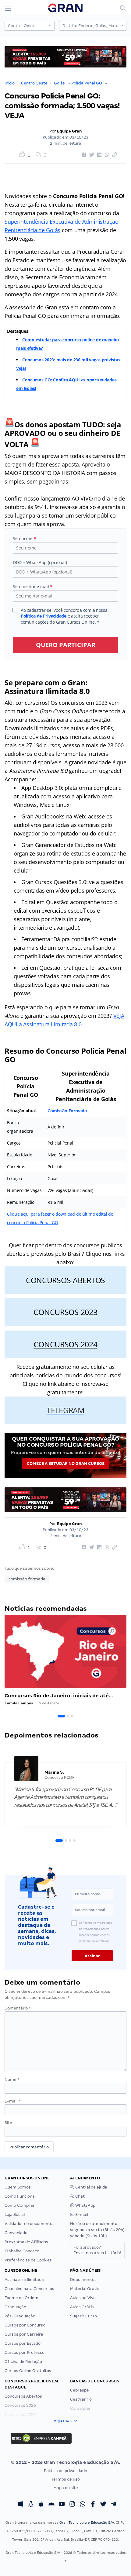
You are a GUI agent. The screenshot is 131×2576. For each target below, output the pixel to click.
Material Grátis (85, 2289)
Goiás (59, 83)
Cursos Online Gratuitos (28, 2371)
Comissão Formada (67, 1111)
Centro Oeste (34, 83)
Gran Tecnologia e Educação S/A (87, 2523)
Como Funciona (20, 2196)
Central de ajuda (91, 2187)
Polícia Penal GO (87, 83)
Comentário (18, 2008)
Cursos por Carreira (24, 2334)
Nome (12, 2080)
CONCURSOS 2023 (65, 1312)
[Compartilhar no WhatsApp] (106, 155)
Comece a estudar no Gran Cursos (66, 1464)
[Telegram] (114, 2505)
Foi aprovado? (97, 2250)
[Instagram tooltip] (72, 2505)
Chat (80, 2196)
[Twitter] (103, 2505)
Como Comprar (20, 2205)
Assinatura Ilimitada (24, 2280)
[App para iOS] (41, 2505)
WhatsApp (85, 2205)
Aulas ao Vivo (83, 2298)
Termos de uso (66, 2479)
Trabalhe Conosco (22, 2251)
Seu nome (24, 538)
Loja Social (15, 2214)
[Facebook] (93, 2505)
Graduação (15, 2307)
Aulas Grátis (82, 2307)
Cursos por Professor (25, 2352)
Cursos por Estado (23, 2343)
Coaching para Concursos (29, 2289)
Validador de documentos (30, 2224)
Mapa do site (66, 2488)
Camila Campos (19, 1703)
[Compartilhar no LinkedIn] (98, 155)
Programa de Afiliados (26, 2242)
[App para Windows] (20, 2505)
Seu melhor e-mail (33, 586)
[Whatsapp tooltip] (83, 2505)
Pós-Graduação (20, 2316)
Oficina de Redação (23, 2362)
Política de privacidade (65, 2471)
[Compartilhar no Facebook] (83, 155)
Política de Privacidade (44, 616)
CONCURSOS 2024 (65, 1344)
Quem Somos (18, 2187)
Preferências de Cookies (28, 2260)
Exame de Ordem (21, 2298)
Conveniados (17, 2233)
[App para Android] (51, 2505)
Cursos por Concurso (25, 2325)
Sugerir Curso (83, 2316)
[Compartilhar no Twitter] (91, 155)
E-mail (12, 2101)
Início (10, 83)
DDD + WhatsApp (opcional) (40, 562)
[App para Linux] (31, 2505)
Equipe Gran (69, 131)
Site (8, 2123)
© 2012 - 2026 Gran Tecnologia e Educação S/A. (65, 2462)
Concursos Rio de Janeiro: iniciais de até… (59, 1696)
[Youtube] (62, 2505)
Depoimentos (83, 2280)
